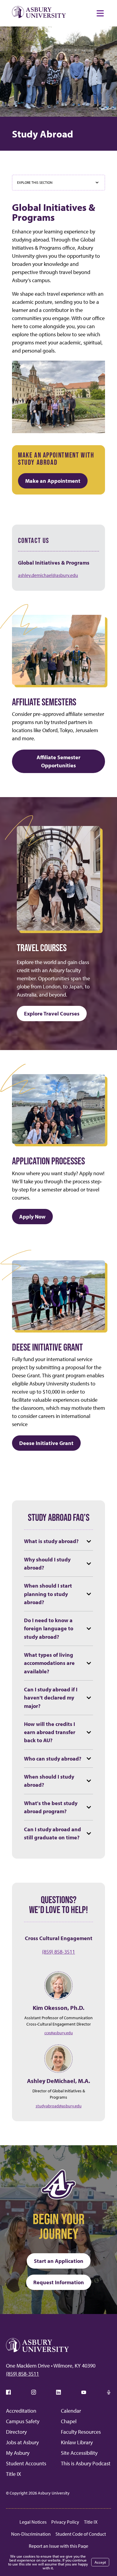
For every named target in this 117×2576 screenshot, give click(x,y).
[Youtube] (84, 2392)
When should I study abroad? (49, 1781)
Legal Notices (33, 2522)
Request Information (59, 2282)
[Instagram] (34, 2392)
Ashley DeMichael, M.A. (58, 2081)
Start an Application (59, 2261)
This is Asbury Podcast (86, 2463)
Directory (16, 2432)
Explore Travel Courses (52, 1014)
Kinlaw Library (77, 2442)
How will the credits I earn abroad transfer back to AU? (50, 1732)
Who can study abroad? (53, 1759)
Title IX (13, 2474)
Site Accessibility (79, 2453)
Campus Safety (23, 2421)
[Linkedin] (58, 2392)
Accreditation (21, 2411)
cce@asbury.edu (59, 2033)
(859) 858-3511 (58, 1952)
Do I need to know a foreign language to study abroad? (49, 1628)
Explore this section (35, 182)
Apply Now (32, 1217)
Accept (100, 2562)
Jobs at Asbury (22, 2442)
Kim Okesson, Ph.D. (58, 2008)
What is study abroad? (51, 1541)
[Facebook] (8, 2392)
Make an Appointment (53, 481)
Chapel (69, 2421)
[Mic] (109, 2392)
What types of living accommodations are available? (49, 1663)
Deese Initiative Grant (46, 1443)
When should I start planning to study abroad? (48, 1594)
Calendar (71, 2411)
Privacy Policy (65, 2522)
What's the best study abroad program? (51, 1807)
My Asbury (18, 2453)
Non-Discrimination (31, 2534)
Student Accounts (26, 2463)
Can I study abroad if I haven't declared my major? (51, 1698)
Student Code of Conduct (81, 2534)
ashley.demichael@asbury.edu (48, 575)
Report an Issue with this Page (58, 2546)
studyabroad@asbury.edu (59, 2106)
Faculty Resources (81, 2432)
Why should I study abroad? (47, 1564)
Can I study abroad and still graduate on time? (52, 1833)
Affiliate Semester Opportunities (58, 761)
